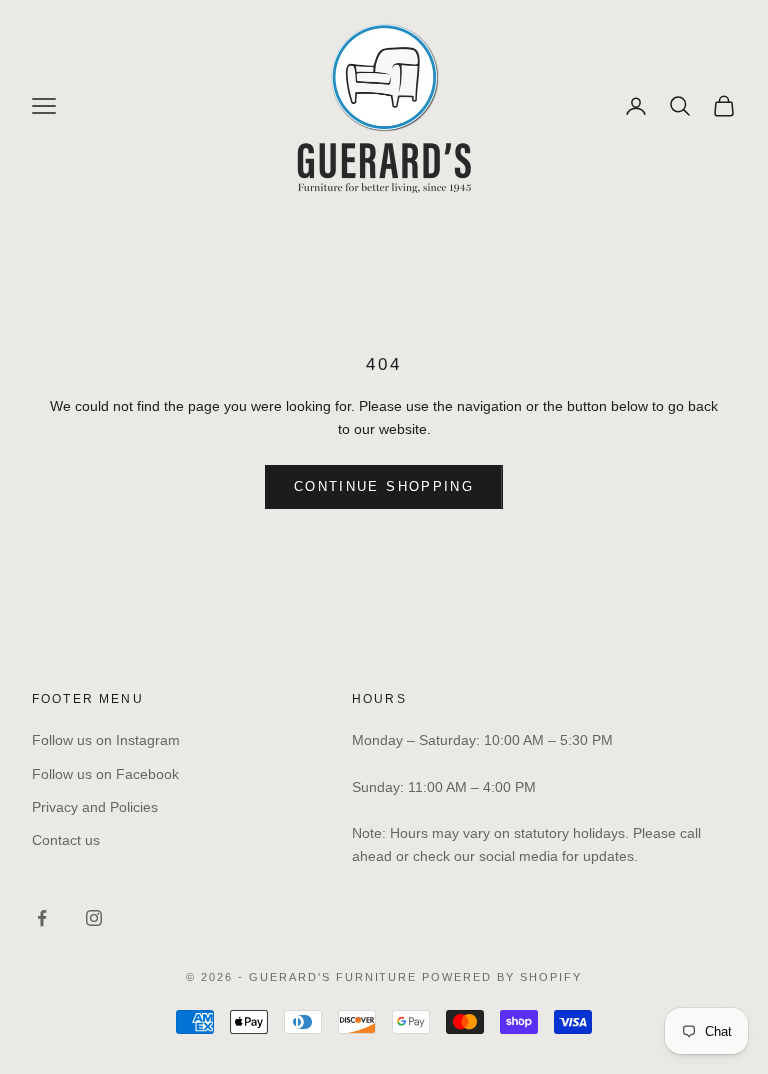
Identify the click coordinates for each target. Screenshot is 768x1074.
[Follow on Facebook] (42, 918)
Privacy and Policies (95, 807)
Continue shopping (384, 486)
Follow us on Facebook (105, 774)
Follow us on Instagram (106, 740)
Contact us (66, 840)
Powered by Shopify (502, 977)
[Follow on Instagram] (94, 918)
